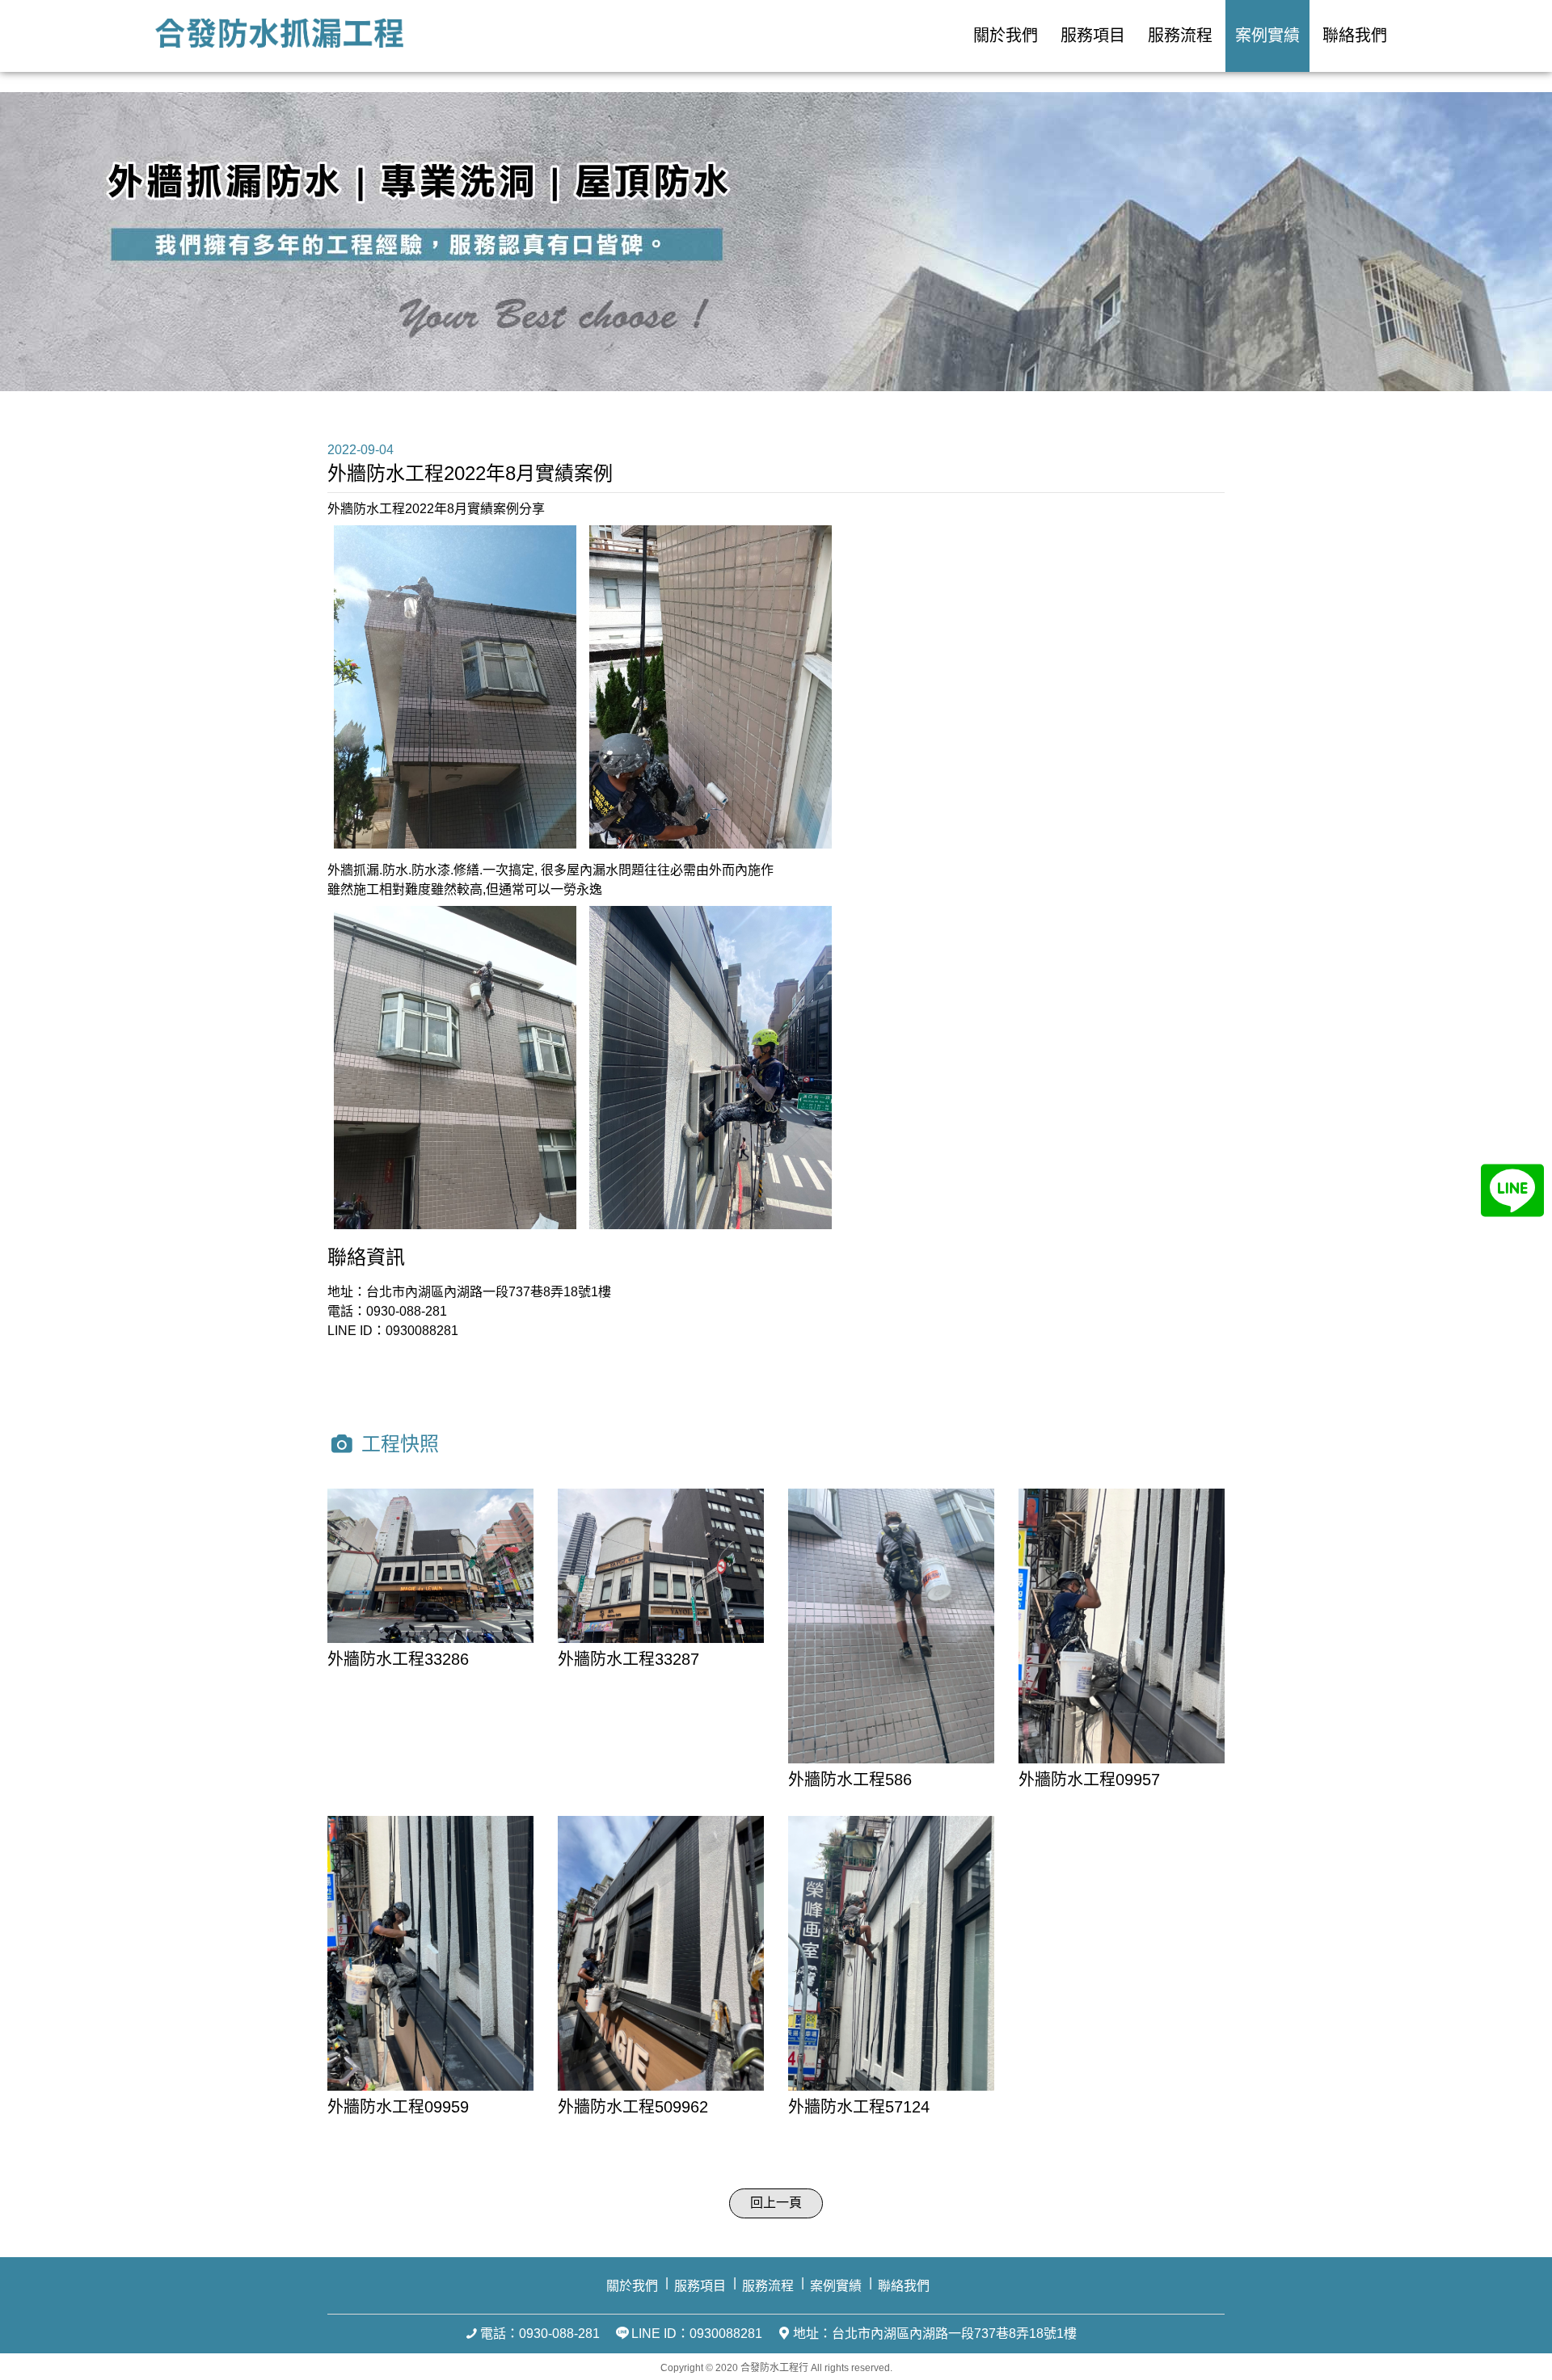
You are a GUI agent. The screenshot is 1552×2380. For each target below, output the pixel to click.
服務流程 (1180, 36)
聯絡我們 (1355, 36)
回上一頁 (776, 2203)
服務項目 (1093, 36)
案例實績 (1267, 36)
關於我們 (1006, 36)
